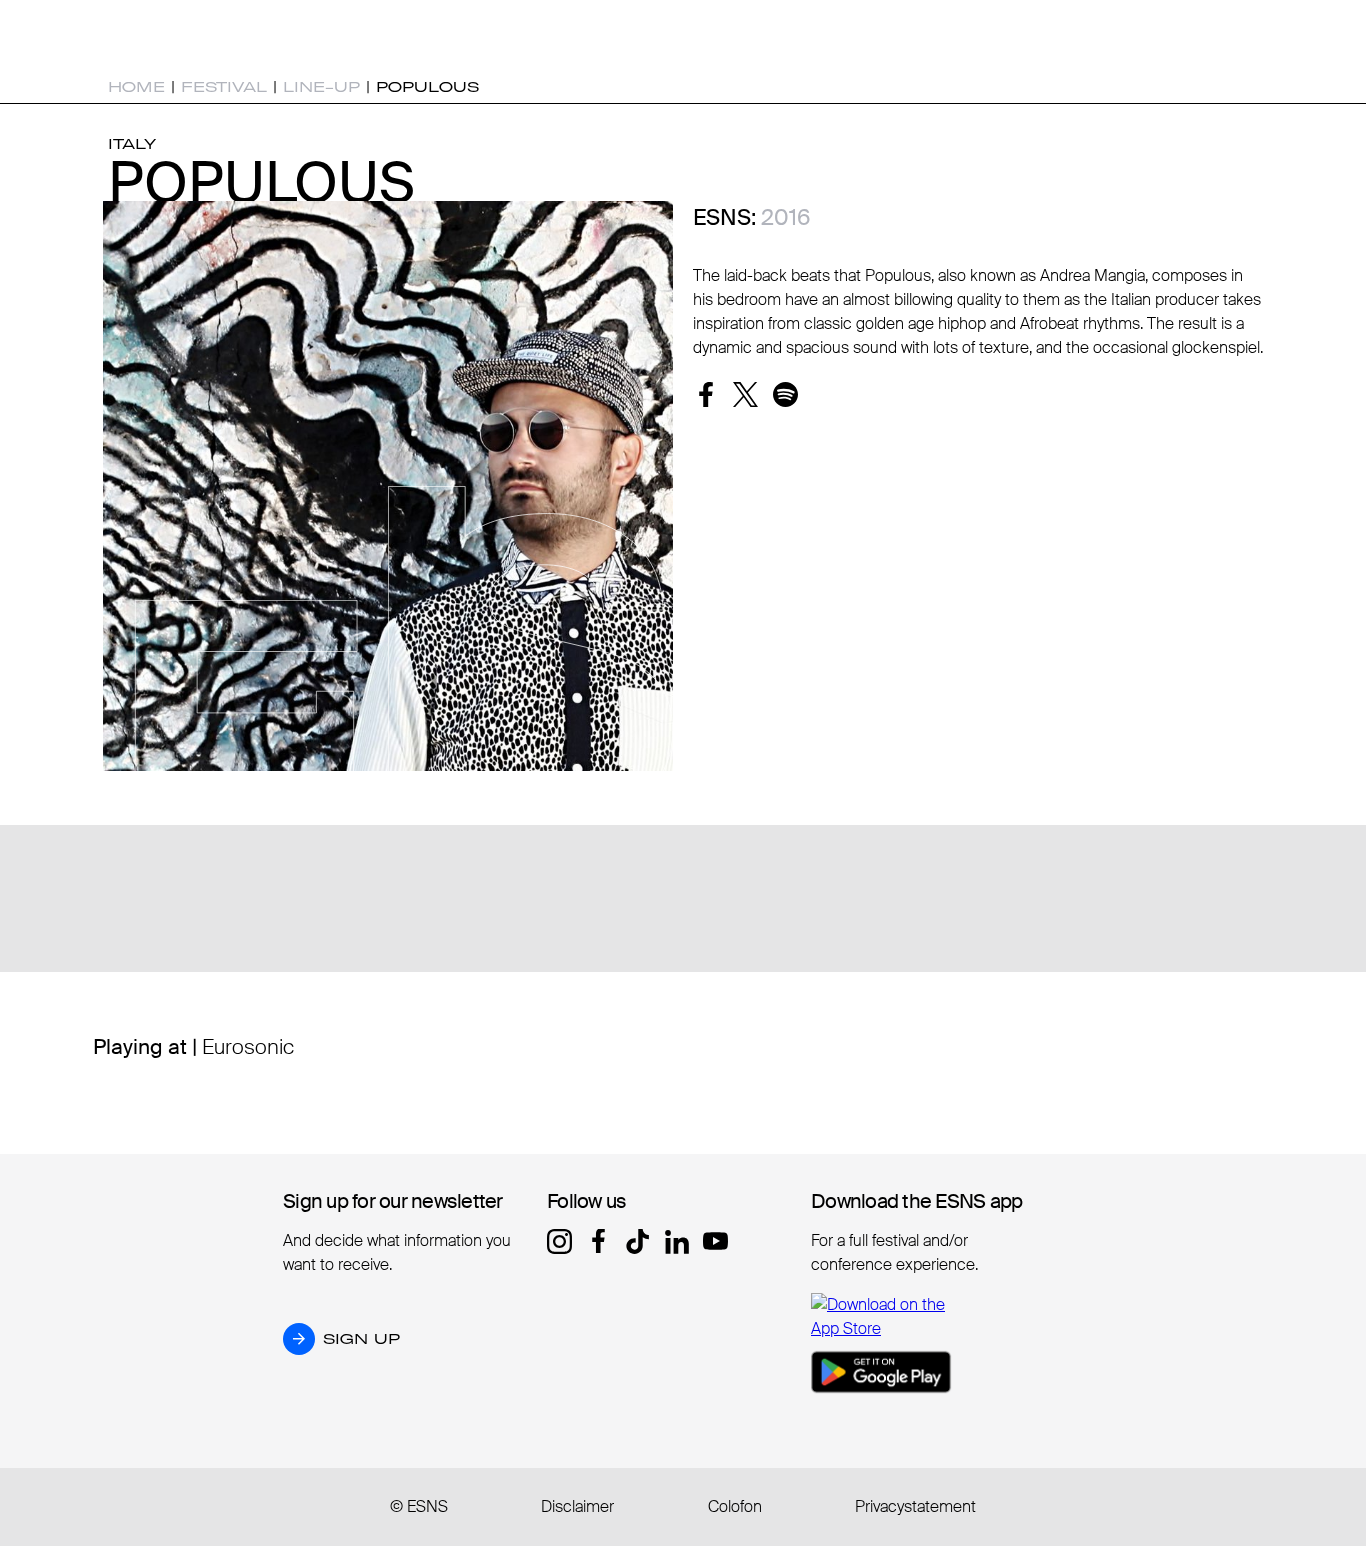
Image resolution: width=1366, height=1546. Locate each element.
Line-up (321, 87)
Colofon (735, 1506)
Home (136, 87)
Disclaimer (577, 1506)
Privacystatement (915, 1506)
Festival (224, 87)
